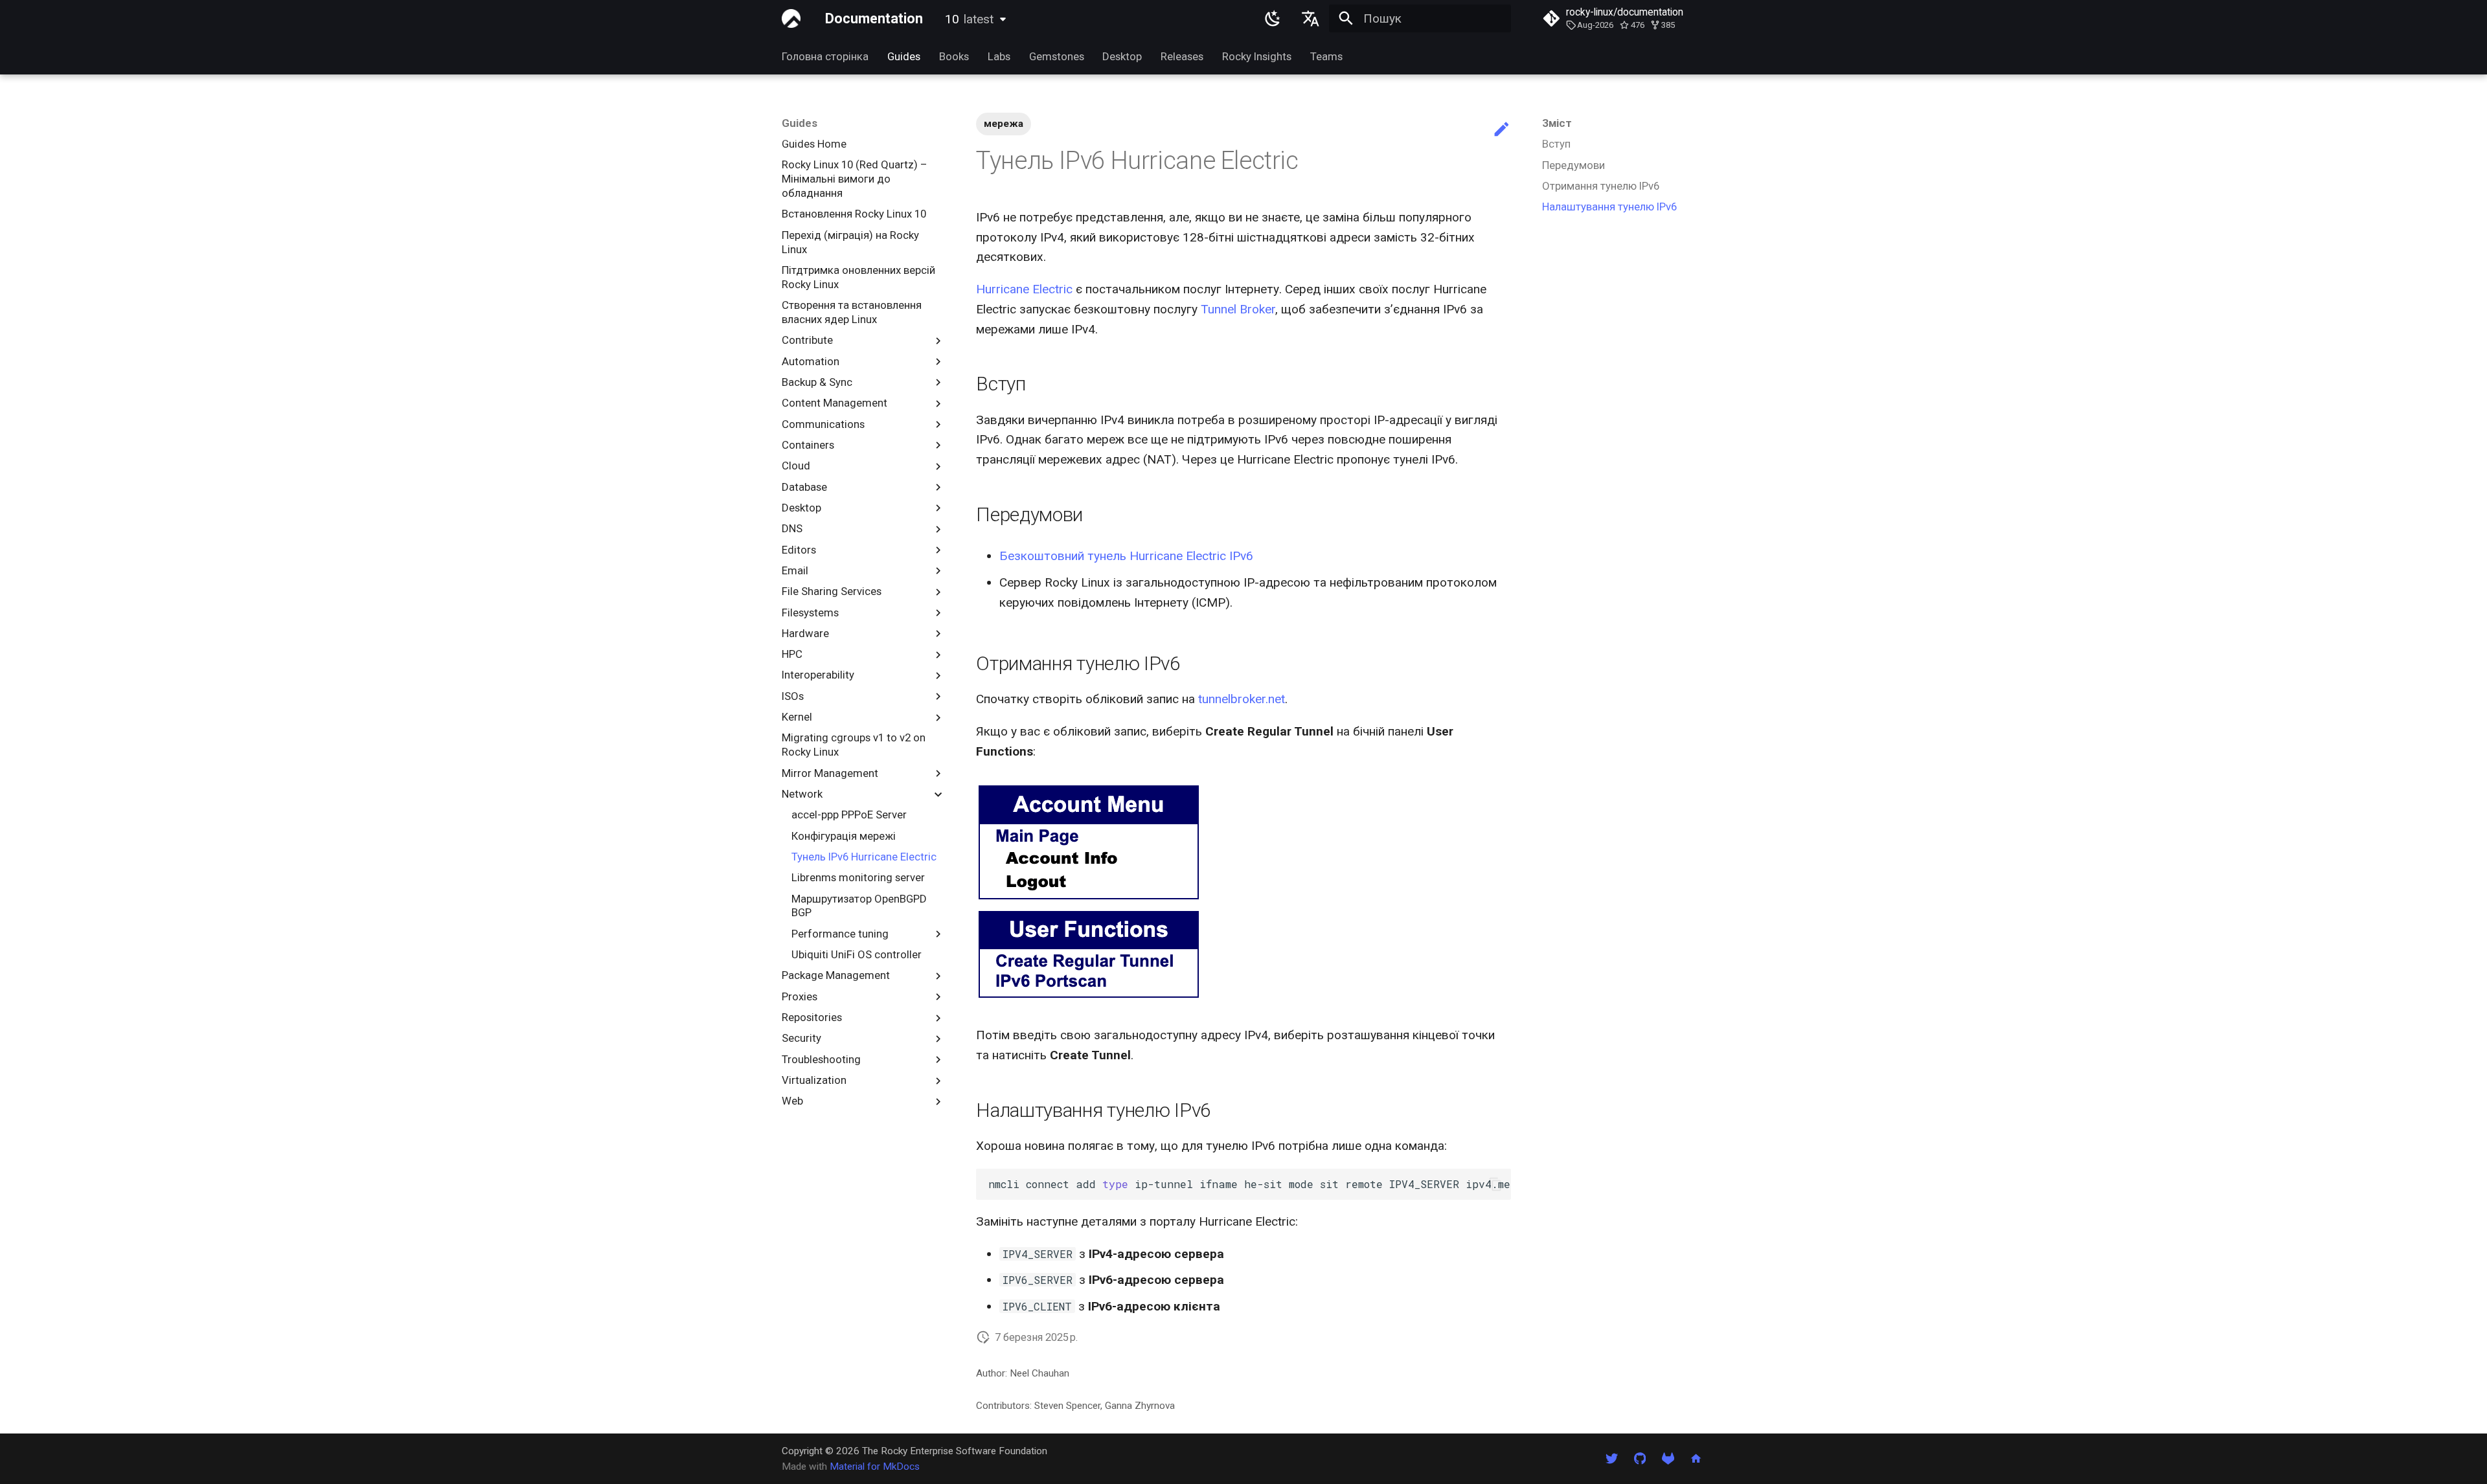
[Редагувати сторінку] (1502, 130)
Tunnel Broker (1238, 309)
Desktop (1122, 56)
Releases (1182, 56)
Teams (1326, 56)
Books (954, 56)
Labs (999, 56)
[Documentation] (791, 19)
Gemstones (1056, 56)
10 (969, 19)
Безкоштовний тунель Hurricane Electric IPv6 (1126, 556)
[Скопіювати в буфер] (1495, 1185)
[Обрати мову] (1310, 19)
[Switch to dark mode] (1273, 19)
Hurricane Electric (1024, 289)
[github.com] (1640, 1458)
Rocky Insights (1257, 56)
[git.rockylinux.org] (1668, 1458)
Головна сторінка (825, 56)
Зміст (1557, 123)
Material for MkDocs (875, 1467)
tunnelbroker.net (1242, 699)
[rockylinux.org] (1696, 1458)
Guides (904, 56)
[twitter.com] (1612, 1458)
